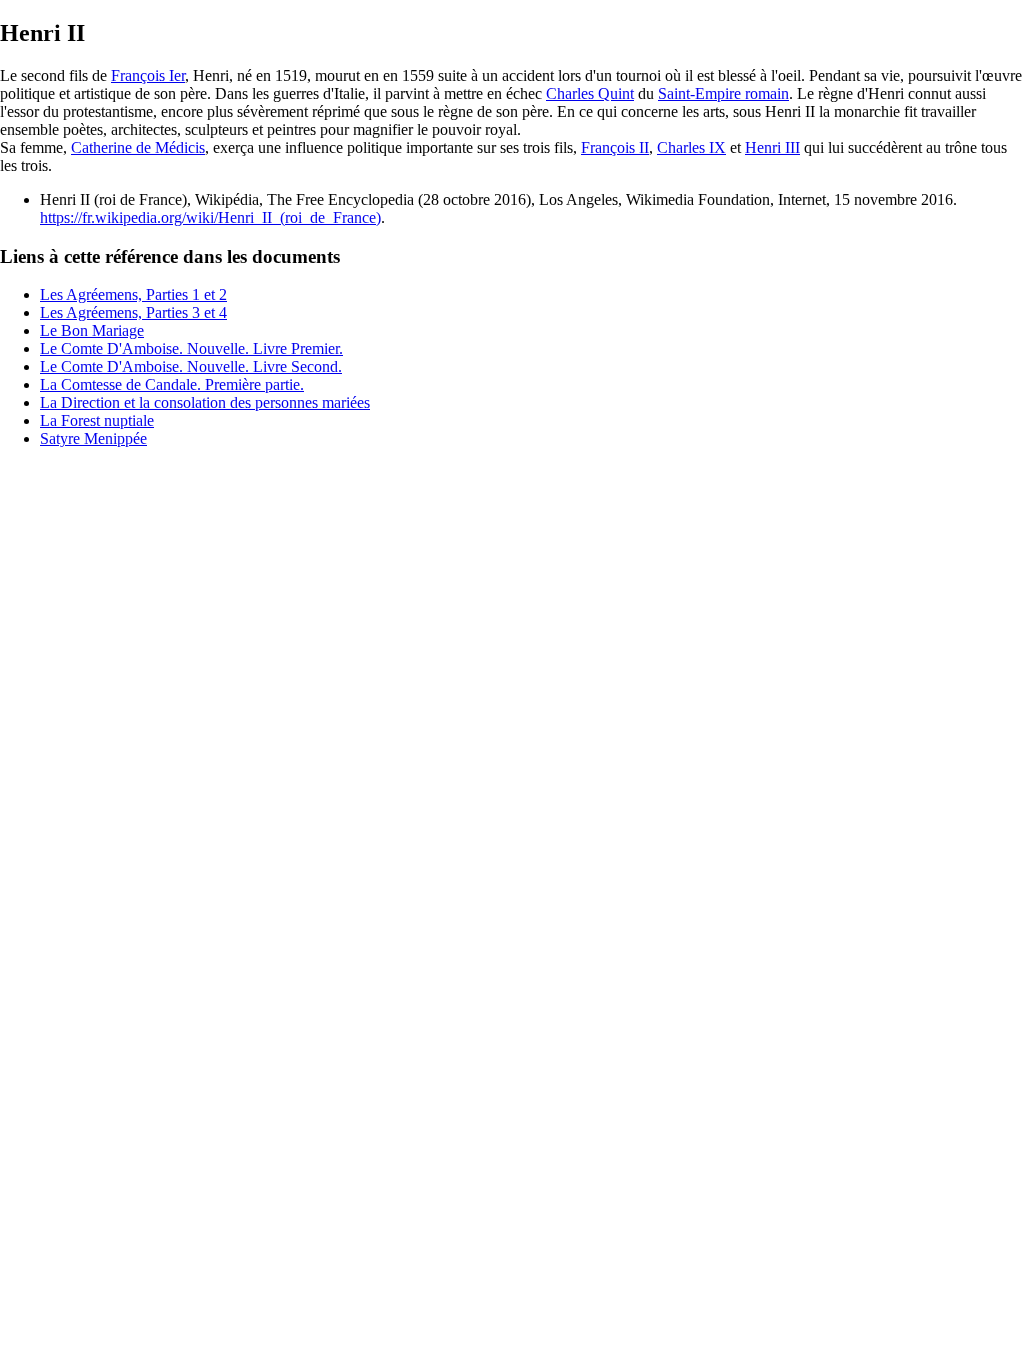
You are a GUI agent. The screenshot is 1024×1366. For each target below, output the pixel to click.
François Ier (148, 75)
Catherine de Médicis (138, 147)
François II (615, 147)
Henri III (772, 147)
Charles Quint (590, 93)
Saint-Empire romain (723, 93)
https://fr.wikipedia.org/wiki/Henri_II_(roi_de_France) (210, 217)
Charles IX (691, 147)
